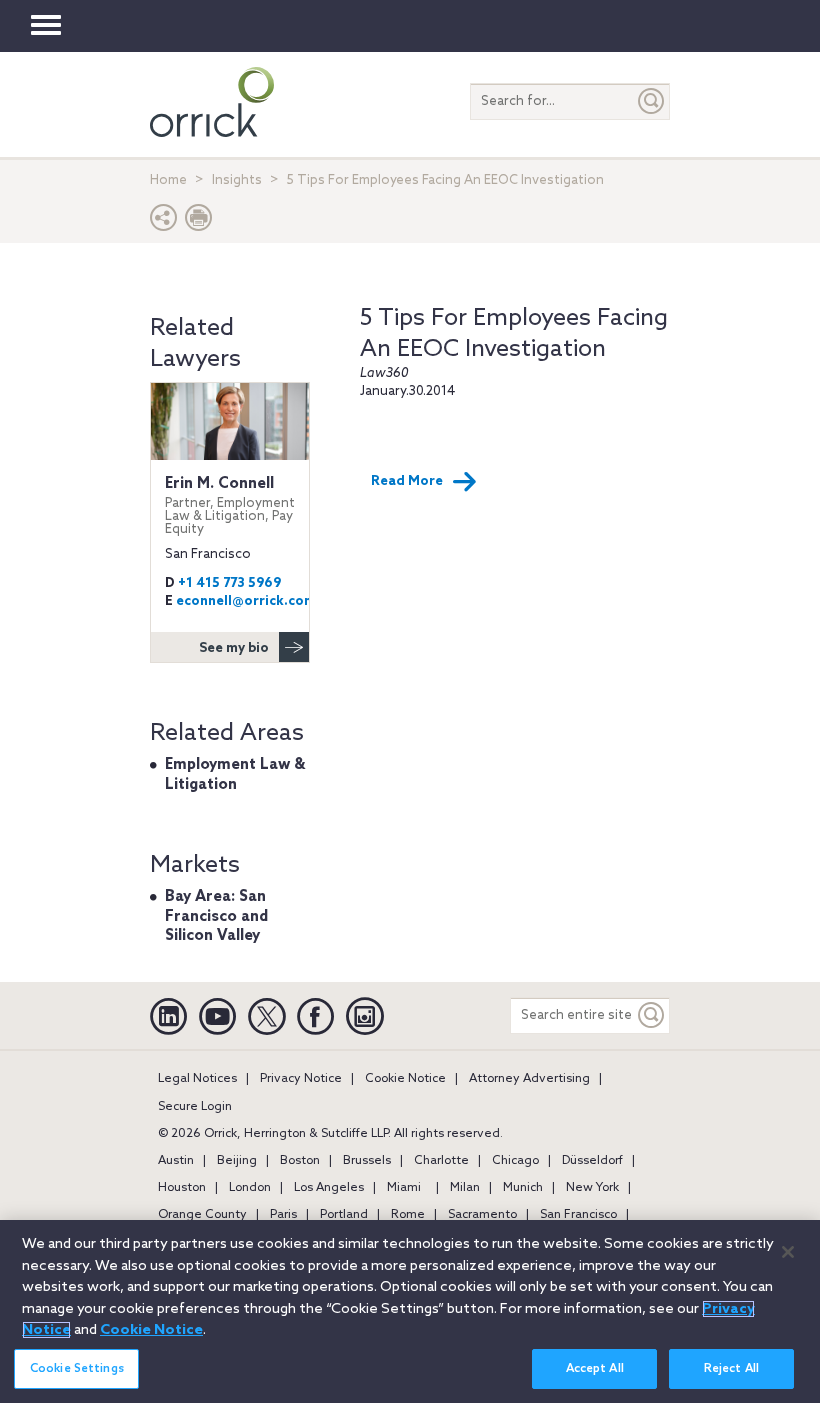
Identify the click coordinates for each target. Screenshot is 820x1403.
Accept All (595, 1369)
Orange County (202, 1215)
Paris (283, 1215)
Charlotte (441, 1161)
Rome (408, 1215)
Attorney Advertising (529, 1079)
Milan (465, 1188)
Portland (344, 1215)
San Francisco (578, 1215)
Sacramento (482, 1215)
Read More (407, 481)
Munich (523, 1188)
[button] (164, 222)
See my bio (234, 648)
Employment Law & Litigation (235, 775)
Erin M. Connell (230, 506)
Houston (182, 1188)
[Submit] (652, 101)
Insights (237, 180)
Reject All (731, 1369)
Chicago (515, 1161)
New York (592, 1188)
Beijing (237, 1161)
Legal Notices (197, 1079)
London (250, 1188)
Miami (404, 1188)
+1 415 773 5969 (229, 583)
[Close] (788, 1252)
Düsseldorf (592, 1161)
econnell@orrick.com (246, 601)
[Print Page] (199, 222)
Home (168, 180)
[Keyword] (652, 1015)
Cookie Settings (77, 1369)
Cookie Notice (405, 1079)
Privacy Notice (301, 1079)
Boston (300, 1161)
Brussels (367, 1161)
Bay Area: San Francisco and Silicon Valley (216, 916)
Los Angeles (329, 1188)
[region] (410, 1311)
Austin (176, 1161)
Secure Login (195, 1107)
